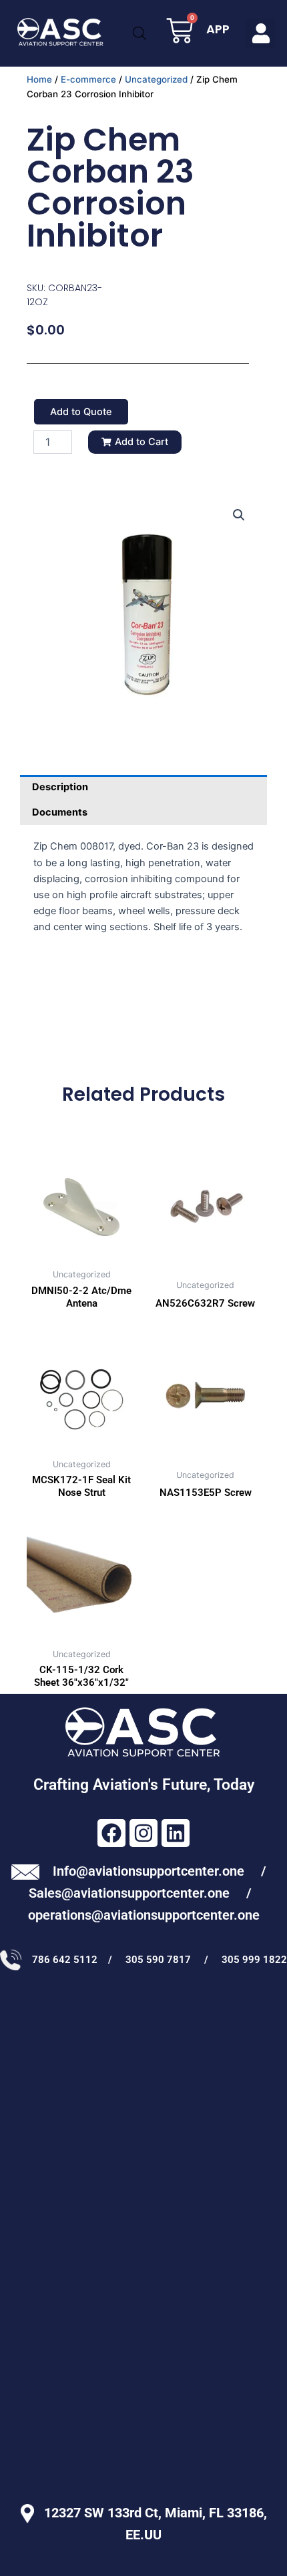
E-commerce (88, 79)
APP (218, 29)
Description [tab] (60, 787)
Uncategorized (156, 79)
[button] (261, 34)
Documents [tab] (60, 812)
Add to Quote (81, 412)
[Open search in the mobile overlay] (139, 33)
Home (39, 79)
